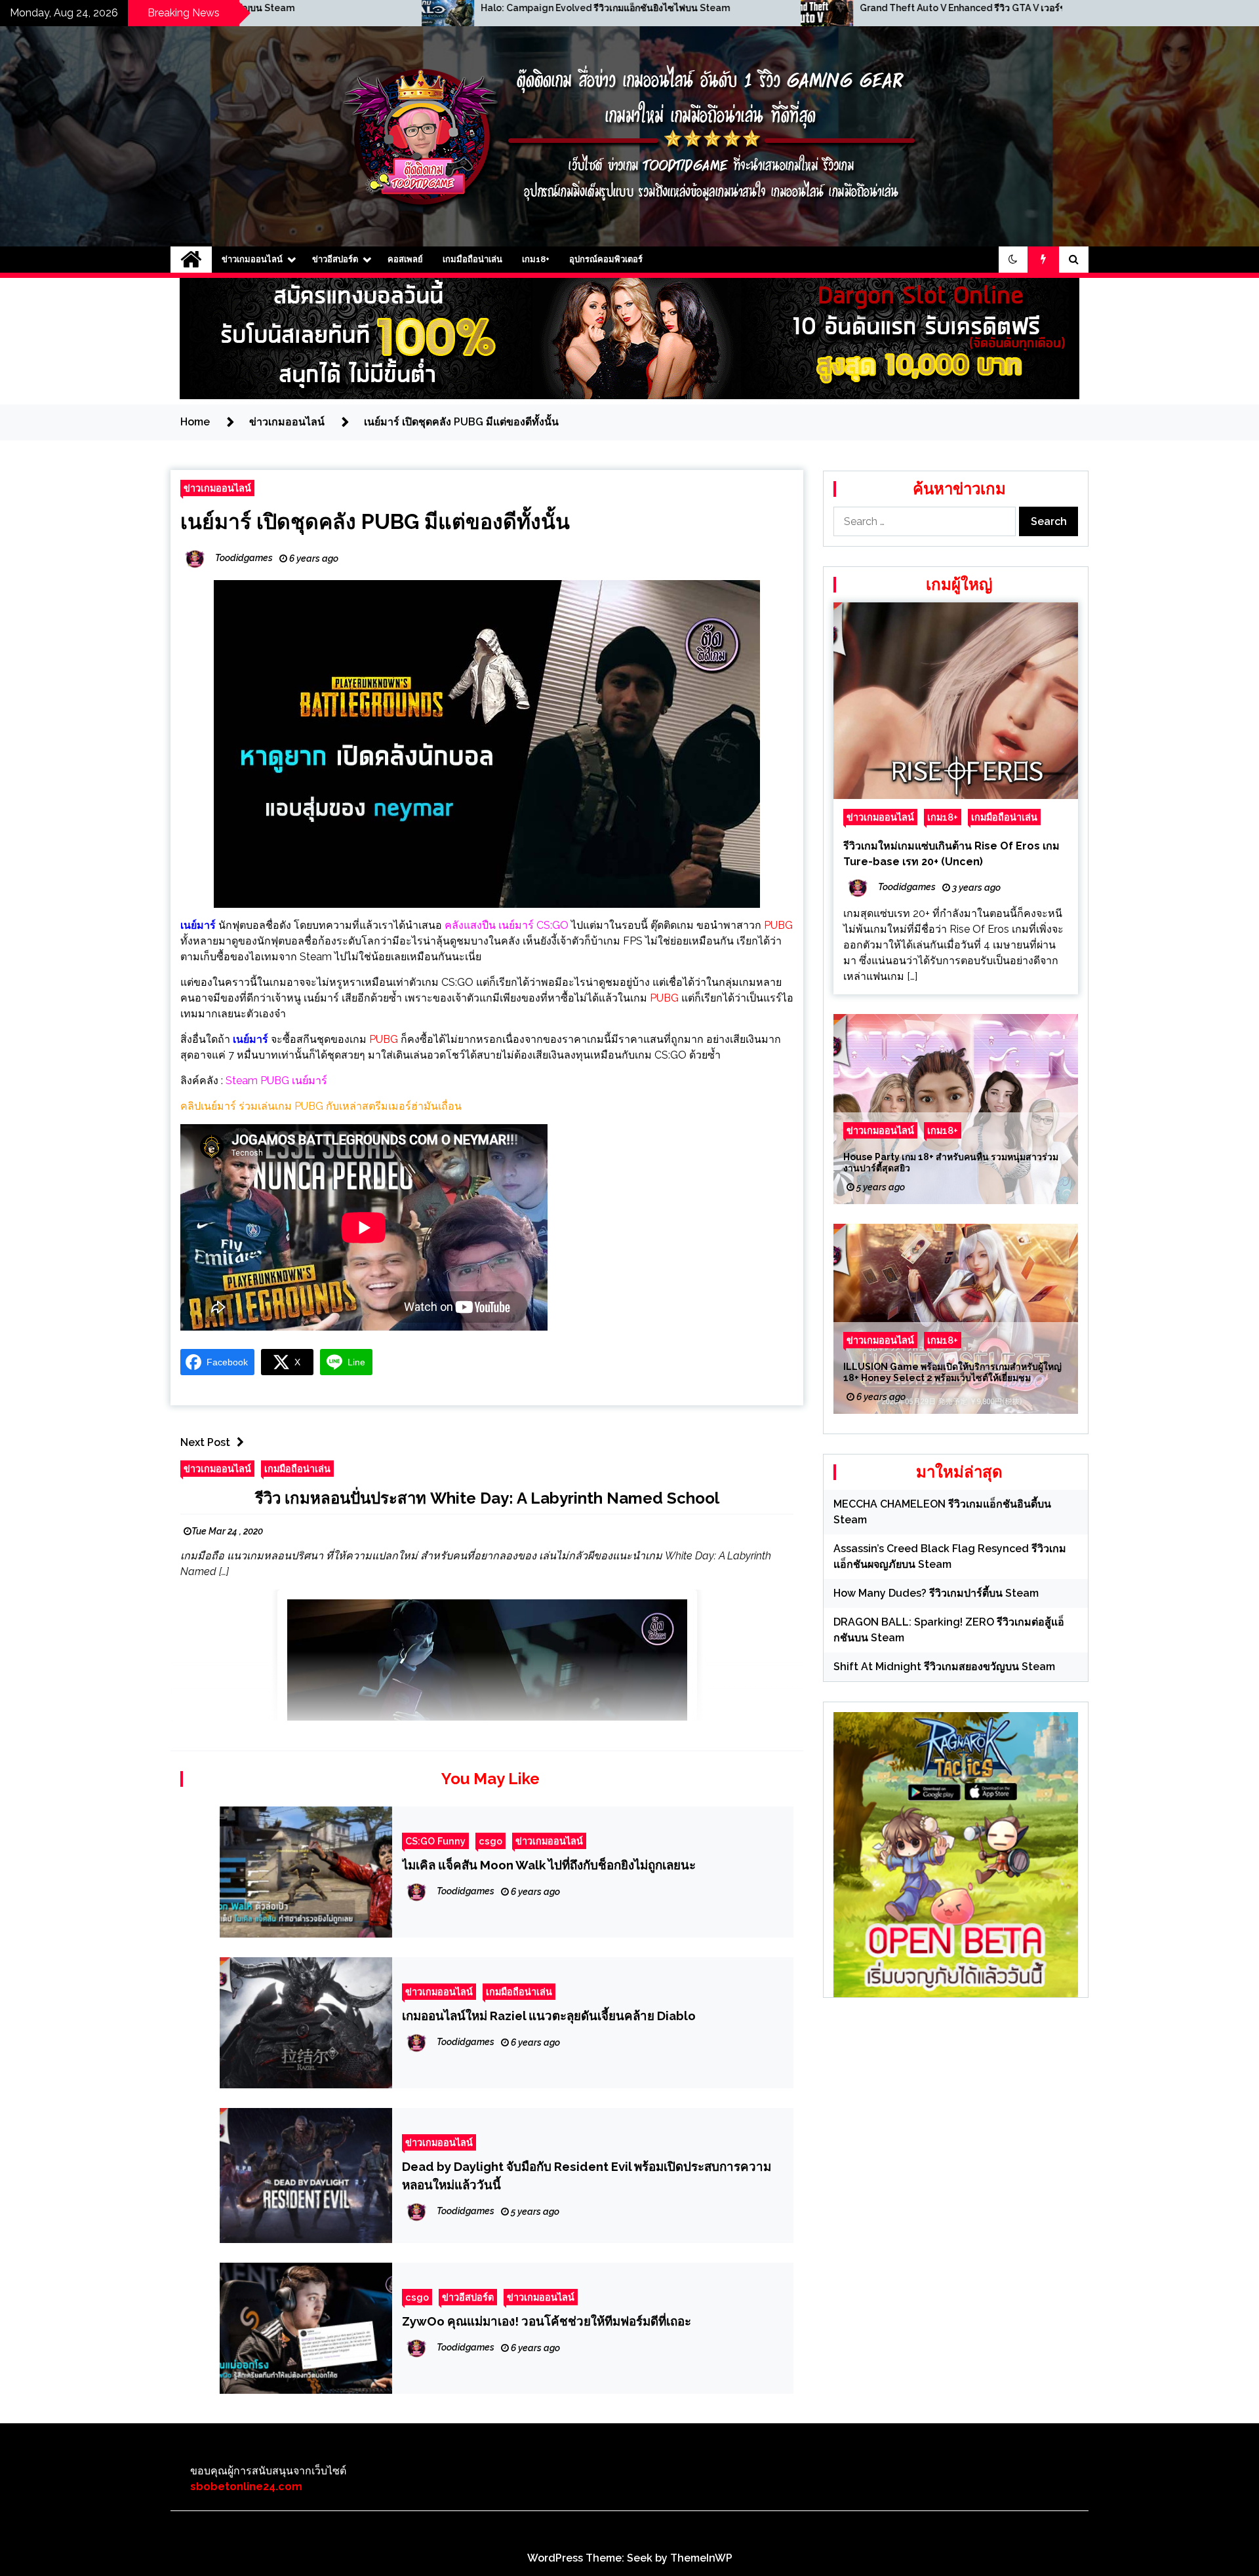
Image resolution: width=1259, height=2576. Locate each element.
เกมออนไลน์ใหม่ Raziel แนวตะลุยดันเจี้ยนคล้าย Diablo (549, 2016)
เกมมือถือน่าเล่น (472, 259)
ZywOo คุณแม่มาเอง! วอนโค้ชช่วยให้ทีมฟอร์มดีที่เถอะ (547, 2321)
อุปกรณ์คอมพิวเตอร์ (606, 259)
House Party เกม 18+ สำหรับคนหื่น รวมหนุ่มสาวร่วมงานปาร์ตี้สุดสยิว (951, 1162)
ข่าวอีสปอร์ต (335, 259)
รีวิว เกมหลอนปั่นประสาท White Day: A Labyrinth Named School (487, 1498)
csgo (490, 1841)
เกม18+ (536, 259)
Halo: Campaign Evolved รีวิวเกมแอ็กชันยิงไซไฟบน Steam (249, 8)
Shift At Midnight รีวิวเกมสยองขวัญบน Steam (944, 1667)
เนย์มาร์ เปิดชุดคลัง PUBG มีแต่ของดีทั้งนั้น (375, 521)
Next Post (205, 1442)
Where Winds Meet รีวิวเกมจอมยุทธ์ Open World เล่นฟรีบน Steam (1022, 8)
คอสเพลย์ (405, 259)
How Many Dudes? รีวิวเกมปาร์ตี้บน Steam (936, 1593)
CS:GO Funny (435, 1841)
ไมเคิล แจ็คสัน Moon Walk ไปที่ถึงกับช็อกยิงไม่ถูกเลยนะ (549, 1865)
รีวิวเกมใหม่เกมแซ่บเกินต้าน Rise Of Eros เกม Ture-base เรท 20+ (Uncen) (951, 854)
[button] (1013, 260)
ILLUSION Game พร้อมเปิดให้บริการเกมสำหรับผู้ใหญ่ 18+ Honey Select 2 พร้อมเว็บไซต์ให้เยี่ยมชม (952, 1372)
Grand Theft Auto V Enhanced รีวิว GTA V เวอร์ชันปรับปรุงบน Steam (648, 8)
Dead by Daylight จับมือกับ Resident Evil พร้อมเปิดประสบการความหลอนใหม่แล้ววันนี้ (587, 2176)
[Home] (191, 260)
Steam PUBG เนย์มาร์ (276, 1081)
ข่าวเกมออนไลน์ (252, 259)
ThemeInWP (701, 2558)
